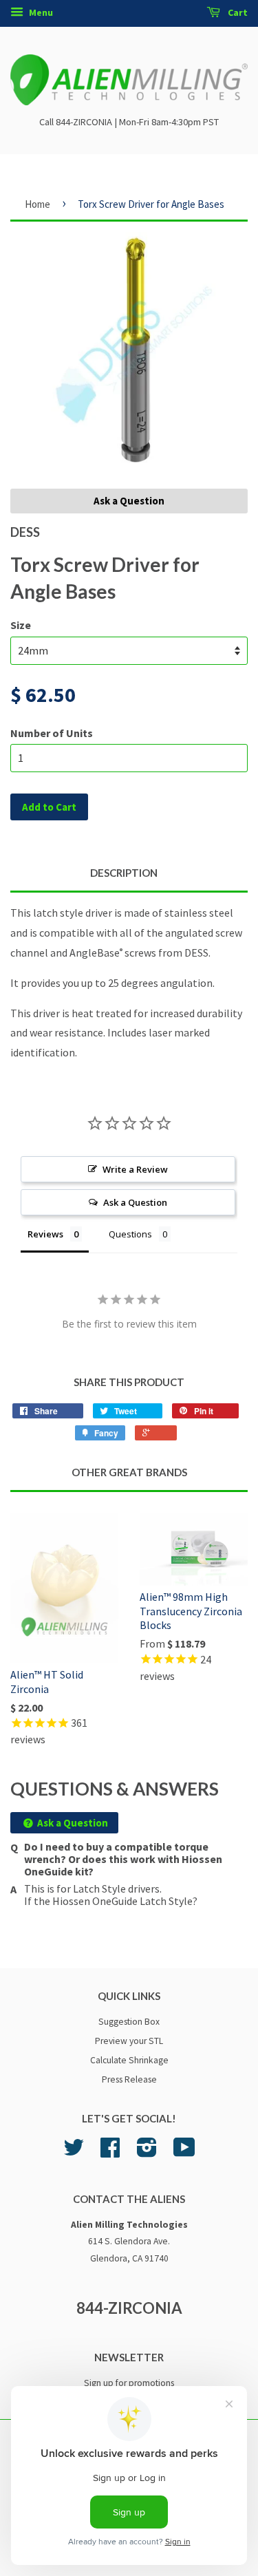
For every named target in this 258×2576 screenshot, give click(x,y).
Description (124, 873)
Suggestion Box (129, 2022)
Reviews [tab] (45, 1234)
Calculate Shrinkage (129, 2060)
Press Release (129, 2079)
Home (37, 204)
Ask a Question (129, 501)
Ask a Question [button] (135, 1202)
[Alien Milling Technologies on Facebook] (110, 2152)
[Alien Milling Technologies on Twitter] (74, 2152)
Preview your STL (129, 2041)
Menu (40, 12)
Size (21, 625)
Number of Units (52, 733)
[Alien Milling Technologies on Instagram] (147, 2152)
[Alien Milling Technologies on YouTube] (184, 2152)
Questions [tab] (130, 1234)
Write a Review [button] (135, 1169)
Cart (237, 12)
